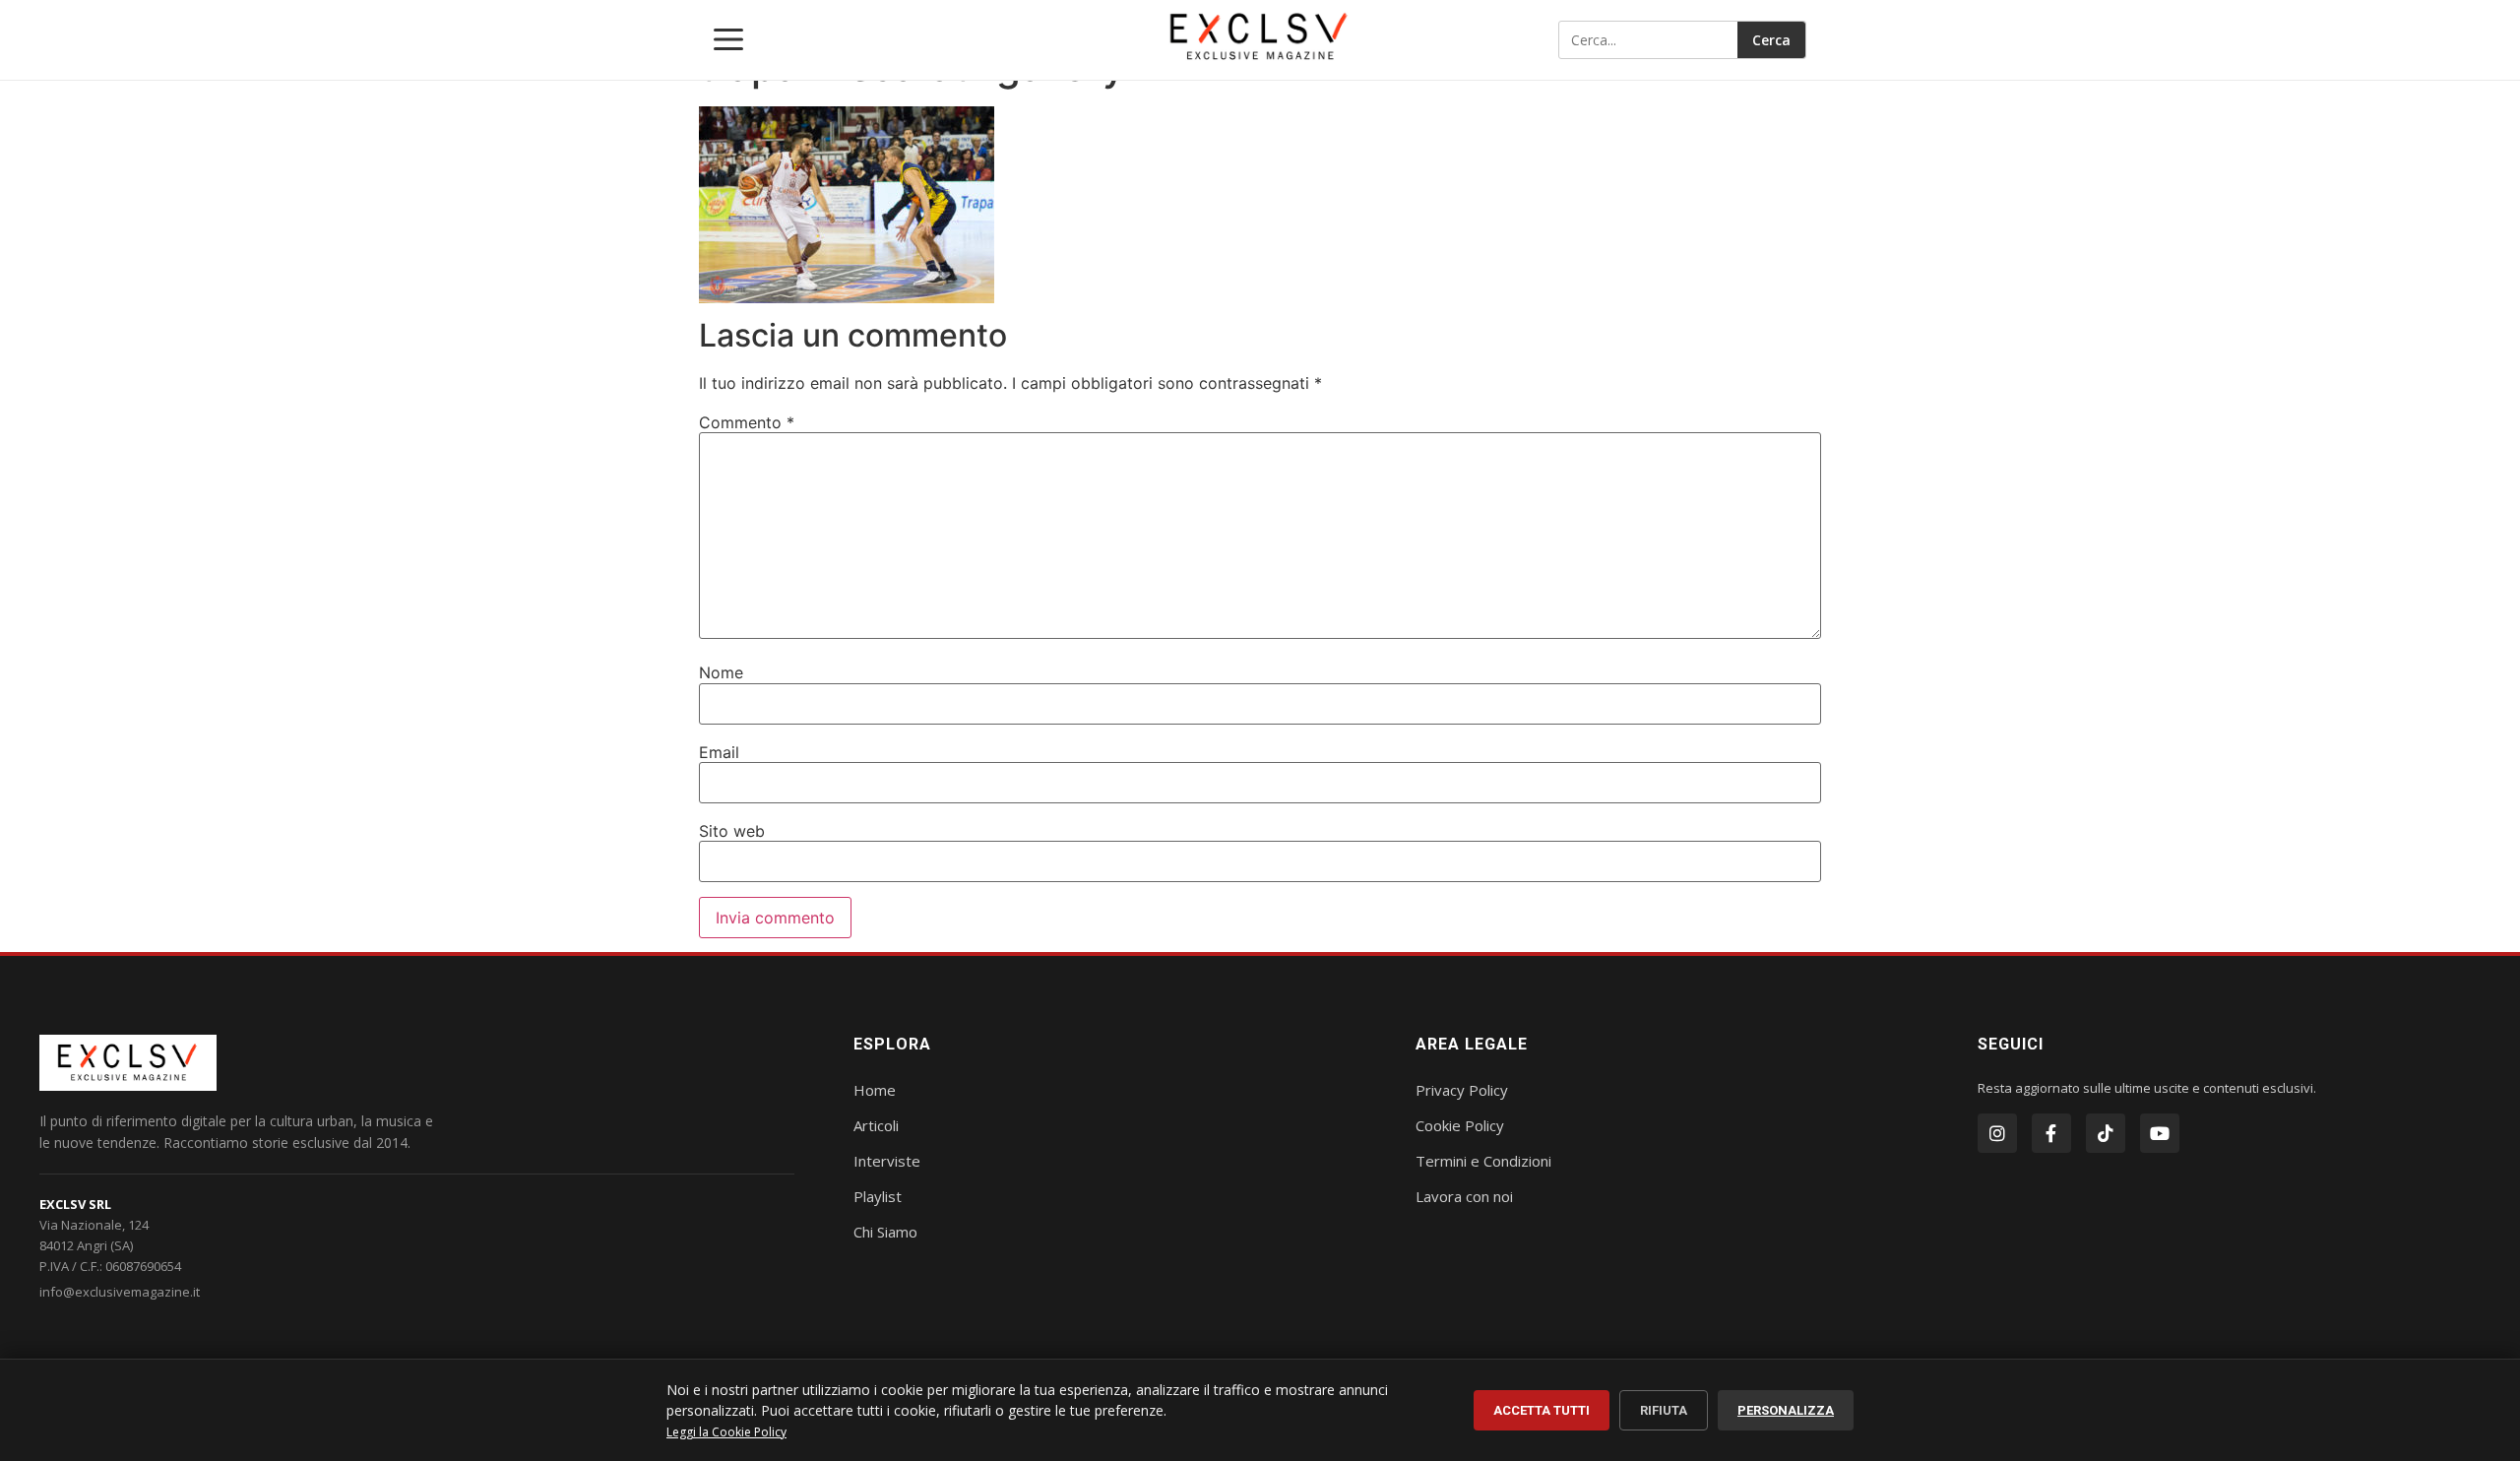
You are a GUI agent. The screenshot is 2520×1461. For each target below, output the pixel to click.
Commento (747, 422)
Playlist (878, 1196)
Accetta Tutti (1542, 1410)
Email (719, 752)
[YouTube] (2160, 1133)
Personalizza (1786, 1410)
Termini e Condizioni (1483, 1161)
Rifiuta (1664, 1410)
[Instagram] (1997, 1133)
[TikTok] (2106, 1133)
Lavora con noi (1464, 1196)
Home (875, 1090)
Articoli (876, 1125)
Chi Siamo (885, 1232)
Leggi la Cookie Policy (726, 1432)
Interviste (887, 1161)
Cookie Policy (1460, 1125)
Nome (721, 672)
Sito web (732, 831)
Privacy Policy (1462, 1090)
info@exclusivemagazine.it (120, 1292)
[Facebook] (2051, 1133)
